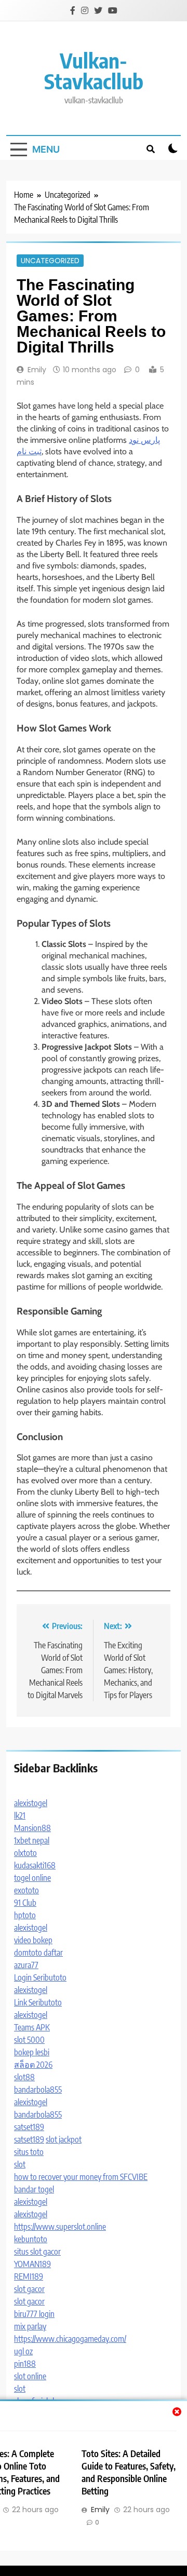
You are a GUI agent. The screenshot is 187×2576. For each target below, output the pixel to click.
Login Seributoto (40, 1977)
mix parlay (30, 2326)
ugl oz (23, 2351)
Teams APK (32, 2027)
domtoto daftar (38, 1953)
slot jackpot (64, 2139)
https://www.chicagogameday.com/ (70, 2339)
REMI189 (29, 2276)
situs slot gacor (37, 2252)
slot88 (24, 2077)
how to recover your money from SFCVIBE (81, 2177)
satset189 (29, 2127)
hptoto (25, 1915)
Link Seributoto (38, 2002)
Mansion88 (32, 1828)
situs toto (29, 2152)
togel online (32, 1878)
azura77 (26, 1965)
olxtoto (25, 1853)
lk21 (20, 1815)
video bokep (33, 1940)
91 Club (25, 1903)
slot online (30, 2376)
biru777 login (34, 2314)
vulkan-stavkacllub (94, 71)
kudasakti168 (35, 1865)
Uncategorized (50, 261)
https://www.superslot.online (60, 2227)
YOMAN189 (32, 2264)
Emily (37, 370)
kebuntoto (31, 2239)
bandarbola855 (38, 2090)
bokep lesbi (32, 2052)
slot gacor (29, 2289)
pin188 (25, 2364)
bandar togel (34, 2189)
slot (20, 2164)
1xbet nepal (32, 1840)
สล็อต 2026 (33, 2065)
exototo (26, 1890)
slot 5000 (29, 2040)
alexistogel (31, 1803)
